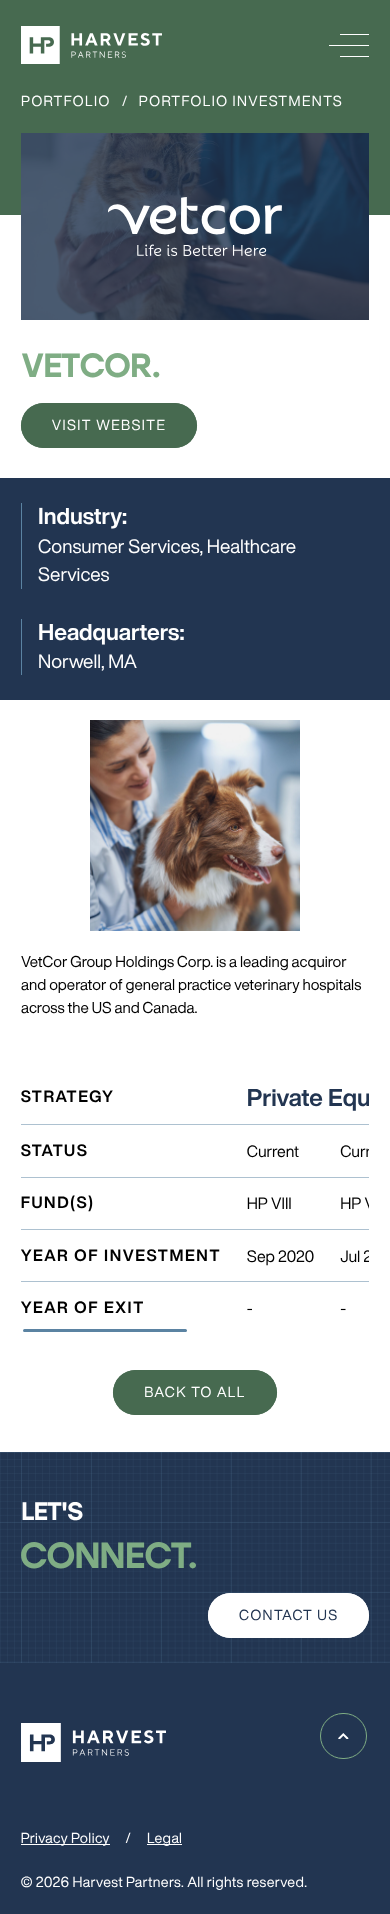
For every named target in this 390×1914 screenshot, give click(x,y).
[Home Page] (91, 45)
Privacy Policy (65, 1838)
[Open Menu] (349, 45)
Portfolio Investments (241, 101)
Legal (164, 1838)
